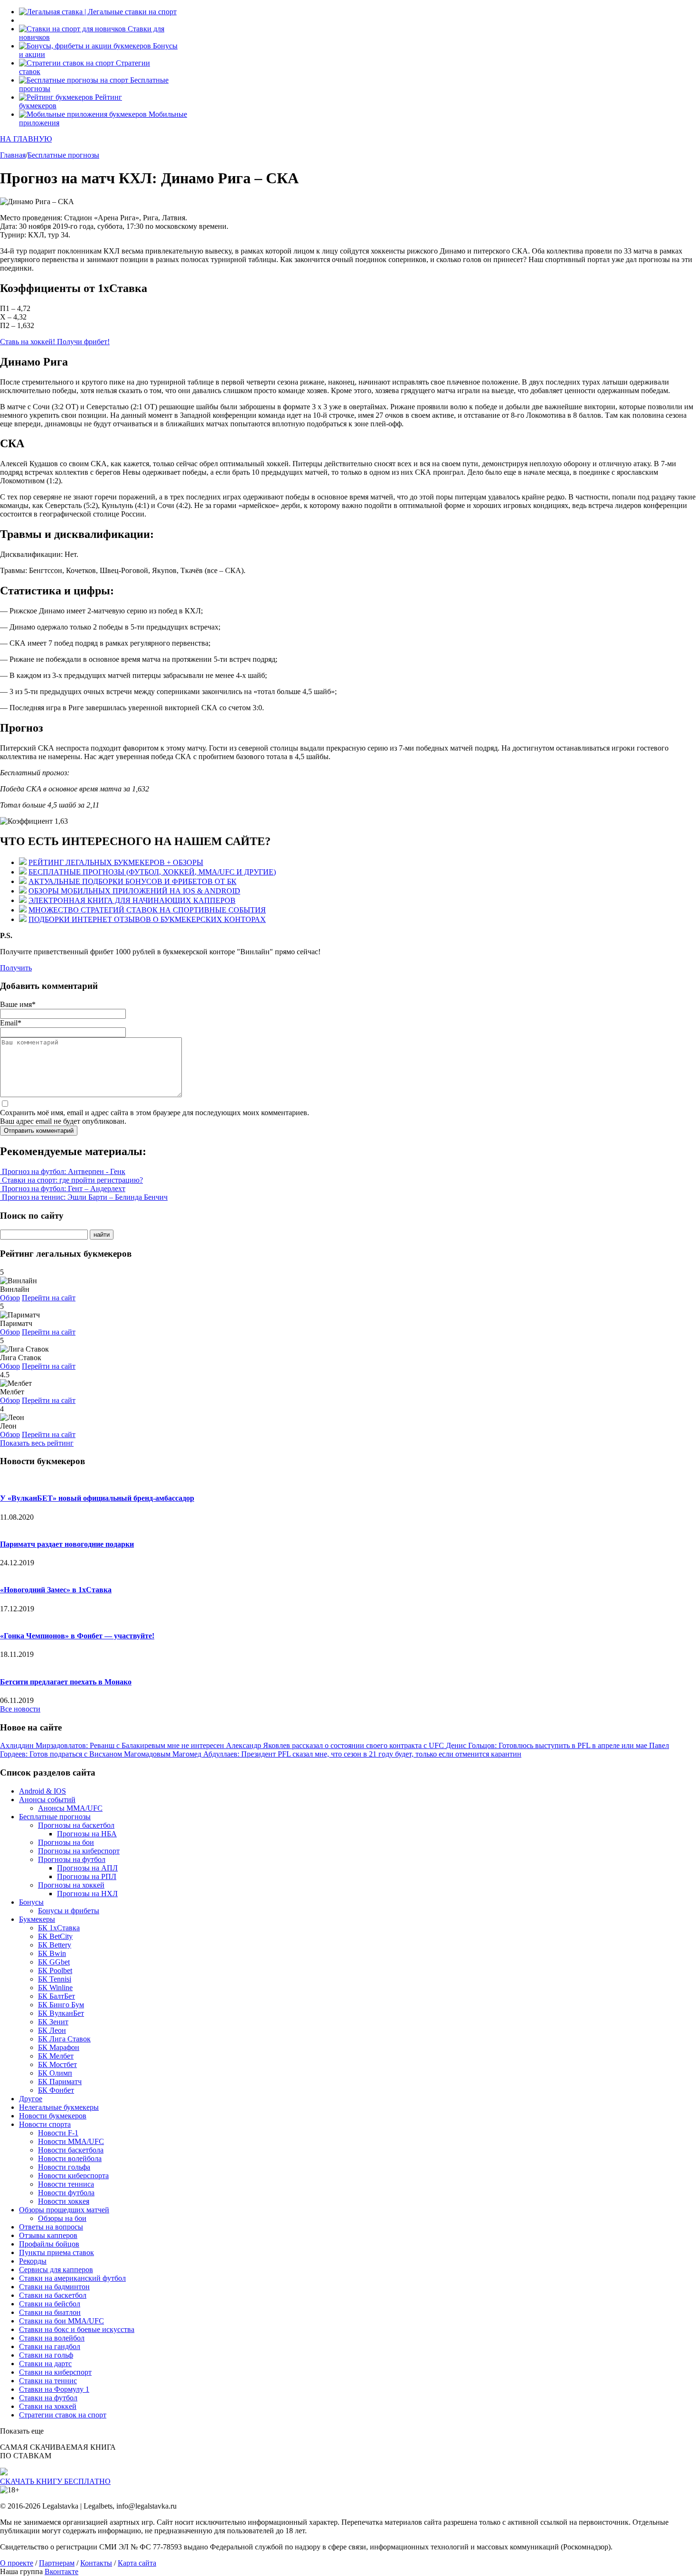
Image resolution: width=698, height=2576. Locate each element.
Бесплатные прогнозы (55, 1817)
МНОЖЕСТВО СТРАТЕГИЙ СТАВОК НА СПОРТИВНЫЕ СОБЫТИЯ (147, 910)
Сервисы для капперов (56, 2270)
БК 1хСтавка (59, 1928)
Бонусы (31, 1902)
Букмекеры (37, 1919)
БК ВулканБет (61, 2013)
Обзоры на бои (62, 2218)
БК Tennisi (55, 1979)
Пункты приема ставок (57, 2252)
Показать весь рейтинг (37, 1443)
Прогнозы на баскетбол (76, 1825)
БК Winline (55, 1988)
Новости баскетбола (71, 2150)
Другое (31, 2099)
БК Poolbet (55, 1970)
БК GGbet (54, 1962)
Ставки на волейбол (52, 2338)
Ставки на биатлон (50, 2312)
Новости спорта (45, 2124)
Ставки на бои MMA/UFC (61, 2321)
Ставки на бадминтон (54, 2287)
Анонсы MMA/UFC (70, 1808)
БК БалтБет (57, 1996)
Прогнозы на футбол (72, 1859)
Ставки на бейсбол (50, 2304)
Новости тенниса (66, 2184)
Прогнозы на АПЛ (87, 1868)
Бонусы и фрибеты (69, 1911)
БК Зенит (53, 2022)
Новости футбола (66, 2193)
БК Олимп (55, 2073)
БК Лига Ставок (64, 2039)
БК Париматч (60, 2082)
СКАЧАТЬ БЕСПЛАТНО (55, 2481)
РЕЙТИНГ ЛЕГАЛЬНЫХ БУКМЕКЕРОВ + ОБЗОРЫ (116, 862)
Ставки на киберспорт (55, 2372)
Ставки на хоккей (48, 2406)
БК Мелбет (56, 2056)
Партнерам (57, 2563)
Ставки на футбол (48, 2398)
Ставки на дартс (45, 2364)
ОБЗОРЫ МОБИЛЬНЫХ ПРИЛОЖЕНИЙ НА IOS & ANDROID (134, 891)
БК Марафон (59, 2047)
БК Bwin (52, 1953)
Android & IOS (42, 1791)
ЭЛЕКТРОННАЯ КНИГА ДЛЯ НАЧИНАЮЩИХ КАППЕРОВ (132, 900)
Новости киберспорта (73, 2176)
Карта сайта (137, 2563)
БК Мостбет (57, 2064)
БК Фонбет (56, 2090)
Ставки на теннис (48, 2381)
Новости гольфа (64, 2167)
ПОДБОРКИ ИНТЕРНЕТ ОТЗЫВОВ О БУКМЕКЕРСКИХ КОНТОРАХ (147, 919)
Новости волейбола (70, 2158)
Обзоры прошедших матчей (64, 2210)
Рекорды (33, 2261)
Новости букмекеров (53, 2116)
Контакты (96, 2563)
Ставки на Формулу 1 (54, 2389)
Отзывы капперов (48, 2235)
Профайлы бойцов (49, 2244)
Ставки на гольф (46, 2355)
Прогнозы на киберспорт (79, 1851)
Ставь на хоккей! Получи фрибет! (55, 342)
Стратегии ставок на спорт (63, 2415)
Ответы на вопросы (51, 2227)
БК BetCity (55, 1936)
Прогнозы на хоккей (71, 1885)
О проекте (17, 2563)
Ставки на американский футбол (72, 2278)
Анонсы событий (47, 1800)
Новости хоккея (64, 2201)
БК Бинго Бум (61, 2005)
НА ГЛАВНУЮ (26, 139)
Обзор (10, 1298)
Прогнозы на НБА (87, 1834)
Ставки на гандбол (50, 2346)
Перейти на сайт (49, 1298)
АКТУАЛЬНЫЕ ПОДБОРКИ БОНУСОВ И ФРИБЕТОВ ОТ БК (132, 881)
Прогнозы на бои (66, 1842)
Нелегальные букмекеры (59, 2107)
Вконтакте (61, 2571)
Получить (16, 968)
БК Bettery (55, 1945)
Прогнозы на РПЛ (87, 1876)
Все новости (20, 1709)
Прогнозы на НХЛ (87, 1894)
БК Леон (52, 2030)
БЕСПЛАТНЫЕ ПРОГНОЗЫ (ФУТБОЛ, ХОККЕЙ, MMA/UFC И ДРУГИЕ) (152, 872)
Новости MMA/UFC (71, 2141)
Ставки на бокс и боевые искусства (77, 2329)
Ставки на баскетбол (53, 2295)
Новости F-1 (58, 2133)
